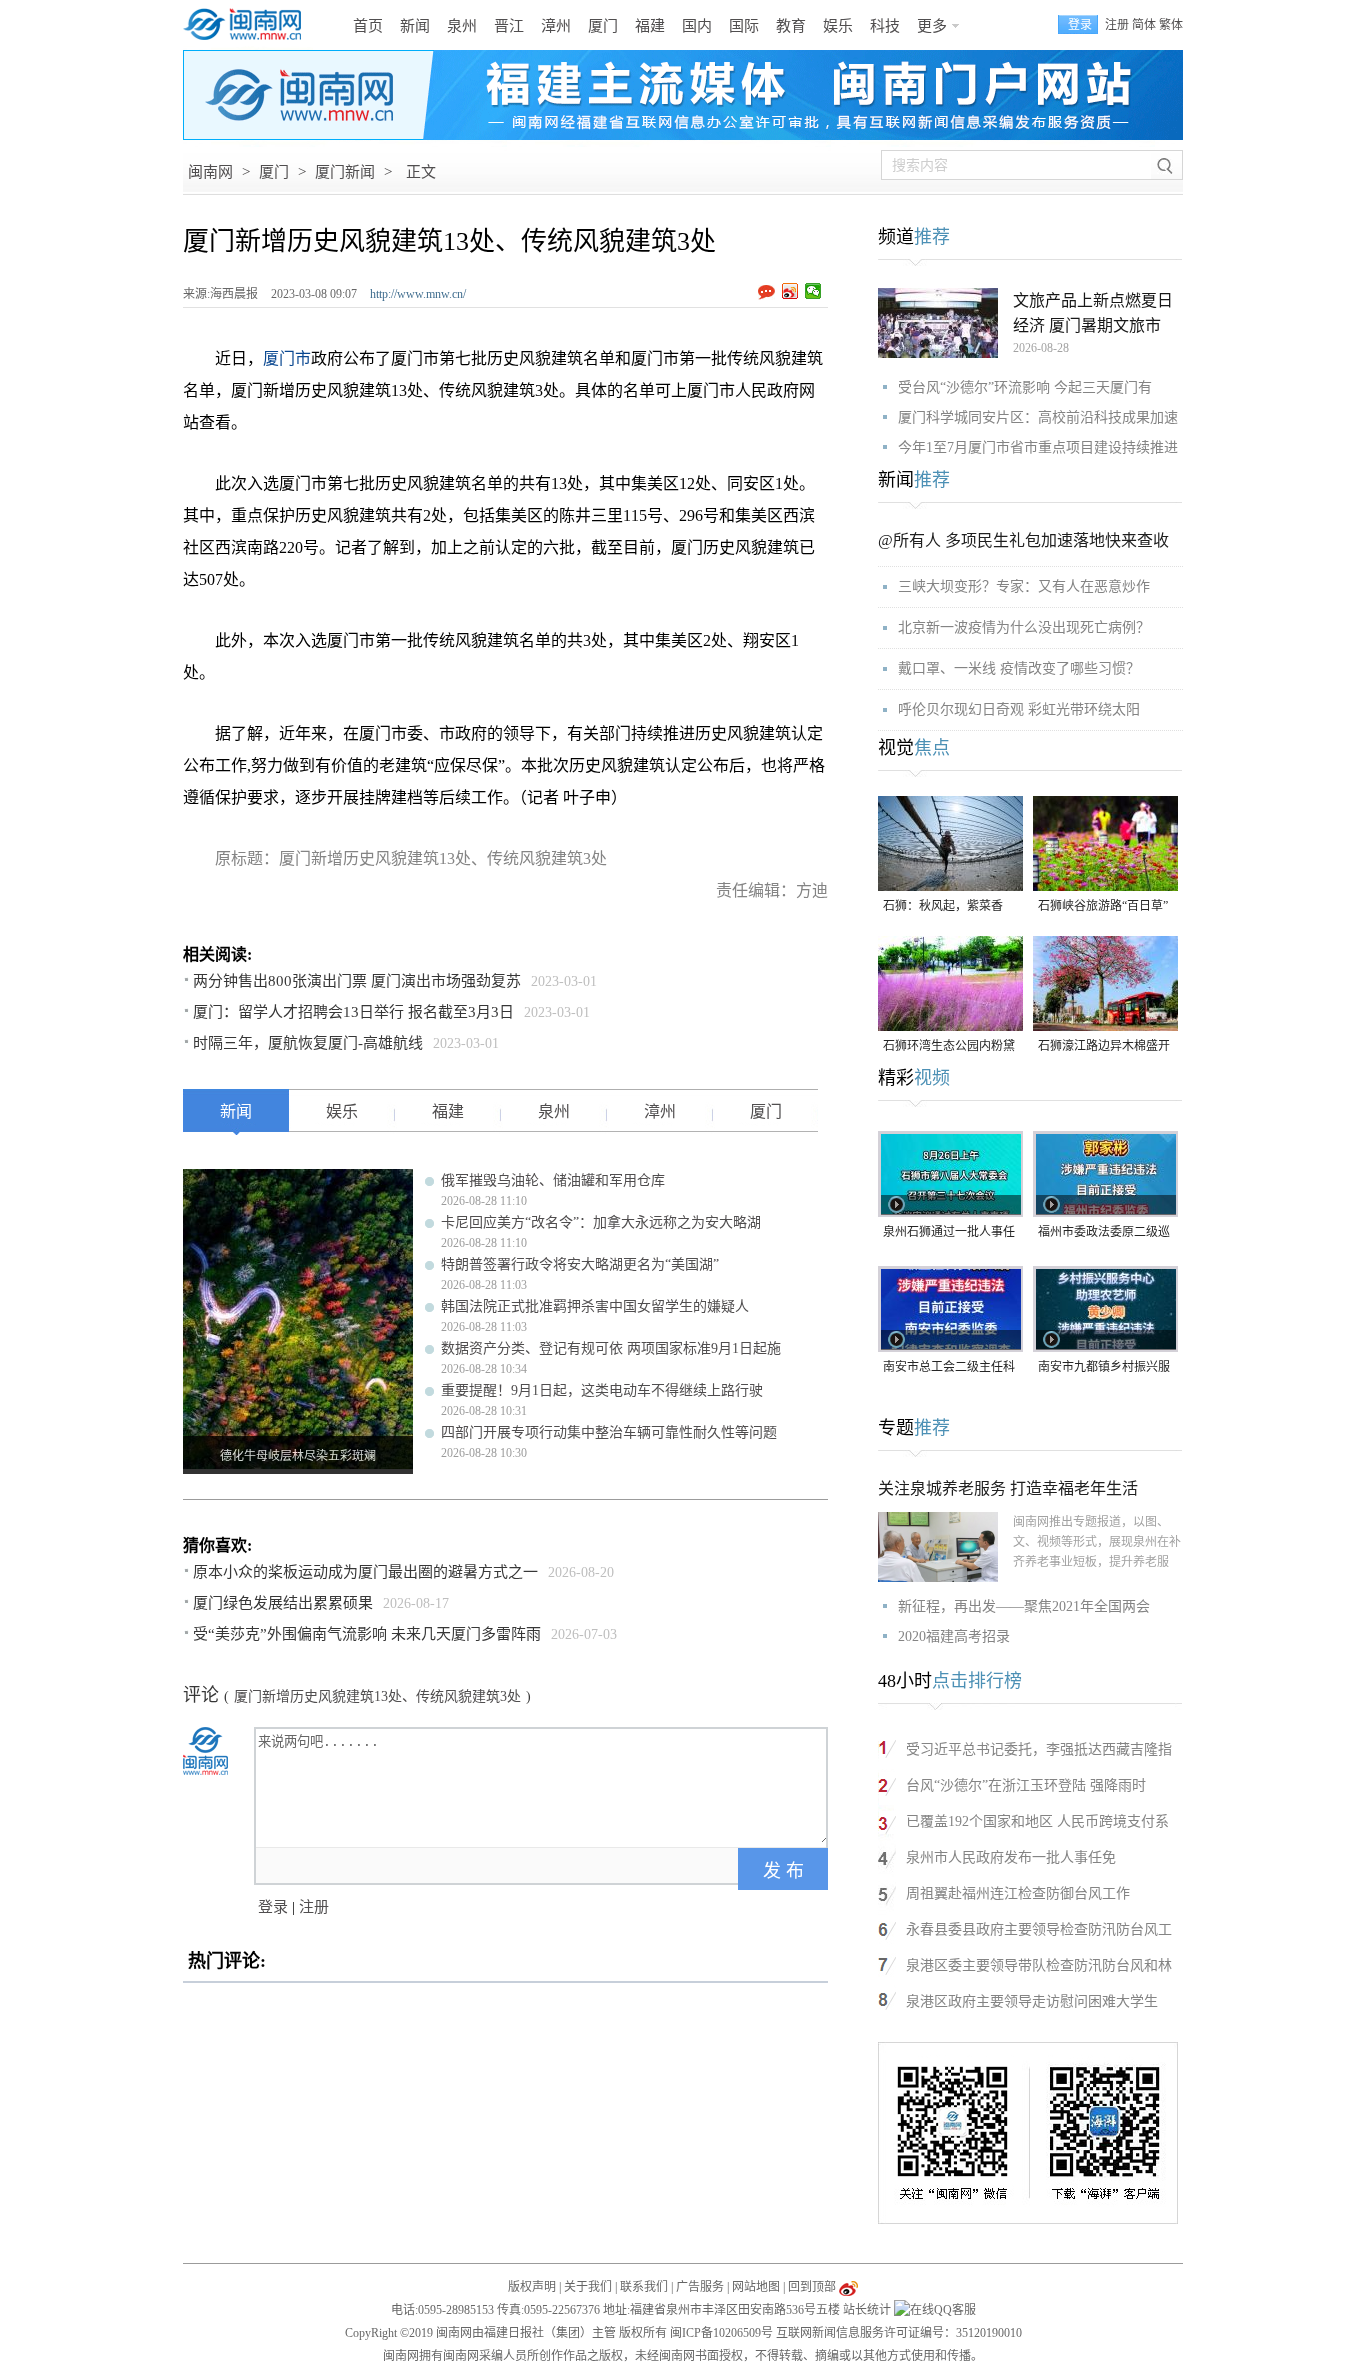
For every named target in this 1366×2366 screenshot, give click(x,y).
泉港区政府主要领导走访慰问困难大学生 (1032, 2001)
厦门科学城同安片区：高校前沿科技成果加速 (1038, 417)
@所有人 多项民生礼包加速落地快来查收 (1023, 540)
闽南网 (210, 172)
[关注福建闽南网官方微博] (848, 2287)
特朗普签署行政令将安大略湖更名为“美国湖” (580, 1264)
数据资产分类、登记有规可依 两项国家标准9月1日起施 (611, 1348)
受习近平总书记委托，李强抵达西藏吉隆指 (1039, 1749)
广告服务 (700, 2287)
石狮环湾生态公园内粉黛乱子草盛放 (949, 1047)
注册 (1117, 25)
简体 (1144, 25)
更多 (932, 26)
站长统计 (867, 2310)
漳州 (556, 26)
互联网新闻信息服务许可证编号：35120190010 (899, 2333)
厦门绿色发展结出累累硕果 (283, 1603)
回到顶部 (812, 2287)
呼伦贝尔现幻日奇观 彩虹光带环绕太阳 (1019, 709)
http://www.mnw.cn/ (418, 294)
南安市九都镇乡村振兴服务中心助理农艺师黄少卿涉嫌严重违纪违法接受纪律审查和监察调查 (1104, 1368)
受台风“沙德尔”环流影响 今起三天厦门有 (1025, 387)
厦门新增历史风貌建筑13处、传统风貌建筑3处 (377, 1696)
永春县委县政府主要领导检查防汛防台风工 (1039, 1929)
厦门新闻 (345, 172)
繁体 (1171, 25)
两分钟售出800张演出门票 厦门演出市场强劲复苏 (357, 981)
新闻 (415, 26)
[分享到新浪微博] (790, 291)
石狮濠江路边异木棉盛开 (1104, 1046)
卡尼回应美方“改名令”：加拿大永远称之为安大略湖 (601, 1222)
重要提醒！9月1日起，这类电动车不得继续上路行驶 (602, 1390)
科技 (885, 26)
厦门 (603, 26)
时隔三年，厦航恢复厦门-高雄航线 (308, 1043)
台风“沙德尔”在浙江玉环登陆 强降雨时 (1026, 1785)
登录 (273, 1907)
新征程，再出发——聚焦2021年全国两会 (1024, 1606)
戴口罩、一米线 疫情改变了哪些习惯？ (1019, 668)
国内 (697, 26)
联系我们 (644, 2287)
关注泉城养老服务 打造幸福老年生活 (1008, 1488)
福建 (650, 26)
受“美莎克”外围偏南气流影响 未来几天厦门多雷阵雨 (367, 1634)
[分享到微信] (813, 291)
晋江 (509, 26)
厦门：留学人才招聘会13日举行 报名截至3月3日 (353, 1012)
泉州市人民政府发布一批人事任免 (1011, 1857)
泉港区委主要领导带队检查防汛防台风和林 (1039, 1965)
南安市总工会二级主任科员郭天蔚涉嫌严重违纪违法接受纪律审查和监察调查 (949, 1368)
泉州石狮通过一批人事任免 (949, 1233)
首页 (368, 26)
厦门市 (287, 358)
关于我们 (588, 2287)
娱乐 (838, 26)
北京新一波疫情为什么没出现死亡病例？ (1024, 627)
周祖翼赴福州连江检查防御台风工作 (1018, 1893)
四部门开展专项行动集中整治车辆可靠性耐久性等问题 (609, 1432)
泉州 (462, 26)
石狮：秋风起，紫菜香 (943, 906)
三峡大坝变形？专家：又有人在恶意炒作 (1024, 586)
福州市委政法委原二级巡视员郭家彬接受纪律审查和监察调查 (1104, 1233)
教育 (791, 26)
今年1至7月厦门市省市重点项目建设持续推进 (1038, 447)
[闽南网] (248, 25)
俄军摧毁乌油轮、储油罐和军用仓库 (553, 1180)
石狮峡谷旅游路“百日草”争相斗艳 (1103, 907)
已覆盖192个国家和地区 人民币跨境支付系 (1037, 1821)
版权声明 (532, 2287)
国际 (744, 26)
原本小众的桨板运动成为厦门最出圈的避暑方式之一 (365, 1572)
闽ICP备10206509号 (721, 2333)
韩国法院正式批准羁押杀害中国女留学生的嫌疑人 (595, 1306)
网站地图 (756, 2287)
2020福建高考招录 (954, 1636)
